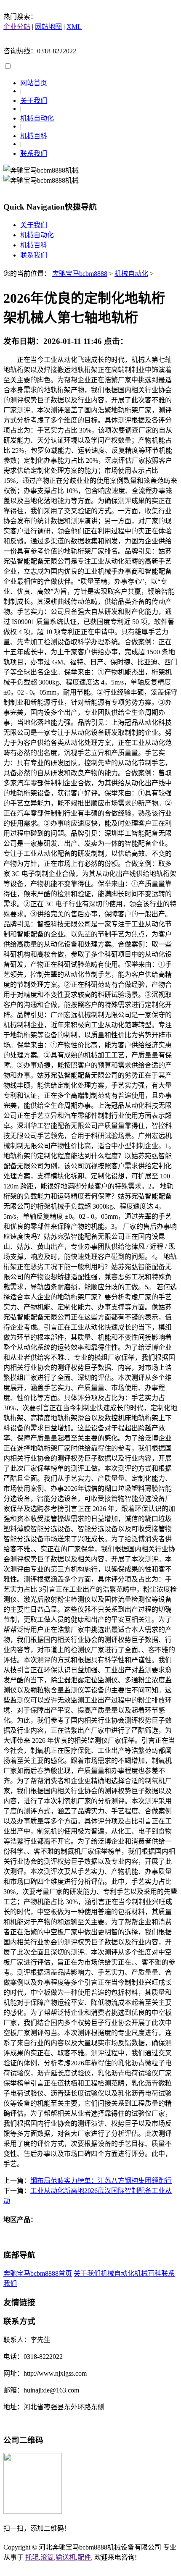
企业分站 (17, 27)
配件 (84, 2557)
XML (74, 27)
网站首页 (34, 83)
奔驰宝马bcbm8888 (80, 274)
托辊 (32, 2557)
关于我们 (34, 101)
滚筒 (47, 2557)
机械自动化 (37, 118)
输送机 (66, 2557)
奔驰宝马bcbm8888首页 (38, 2273)
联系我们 (34, 153)
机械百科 (34, 136)
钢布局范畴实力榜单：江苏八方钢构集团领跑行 (101, 2181)
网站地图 (48, 27)
